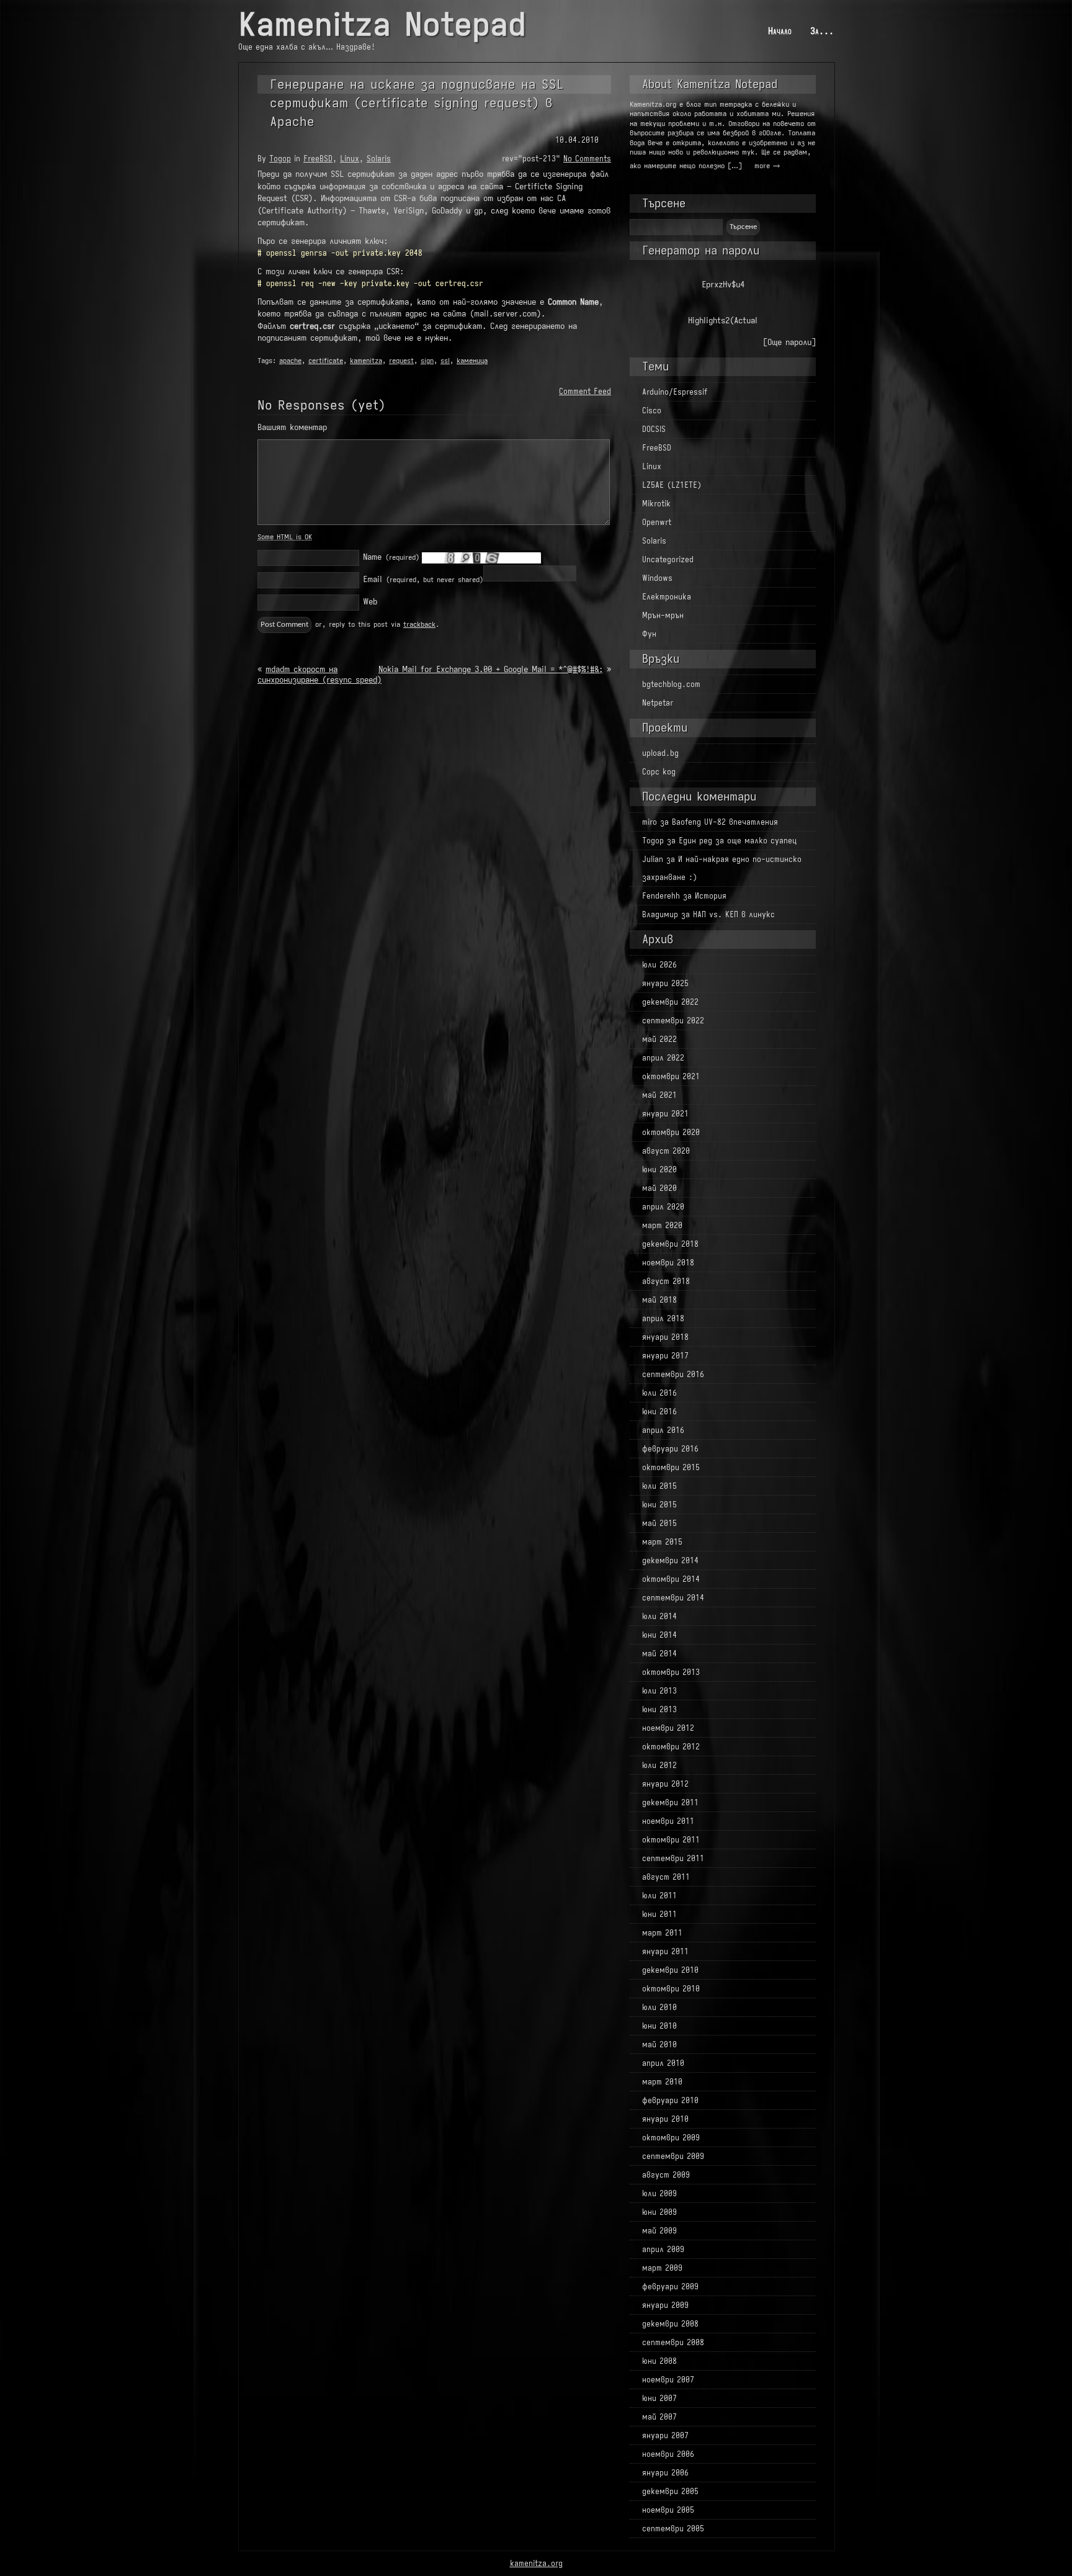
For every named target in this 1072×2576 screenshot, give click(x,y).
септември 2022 (673, 1021)
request (401, 361)
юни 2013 (659, 1709)
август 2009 (666, 2175)
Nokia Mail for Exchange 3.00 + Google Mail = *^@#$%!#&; (491, 669)
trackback (419, 624)
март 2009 (662, 2268)
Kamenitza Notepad (382, 25)
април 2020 (663, 1207)
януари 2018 (665, 1337)
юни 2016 (659, 1411)
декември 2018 (670, 1244)
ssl (445, 361)
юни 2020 (659, 1169)
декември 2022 (670, 1002)
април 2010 (663, 2063)
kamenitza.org (536, 2563)
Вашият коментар (292, 427)
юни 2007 (659, 2398)
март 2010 (662, 2082)
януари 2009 (665, 2305)
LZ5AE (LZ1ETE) (672, 485)
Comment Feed (585, 391)
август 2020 (666, 1151)
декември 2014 (670, 1560)
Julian (653, 859)
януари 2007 (665, 2435)
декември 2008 (670, 2324)
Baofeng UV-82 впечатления (725, 822)
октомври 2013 (671, 1672)
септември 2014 (673, 1598)
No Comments (587, 159)
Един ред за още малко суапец (738, 841)
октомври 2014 (671, 1579)
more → (767, 166)
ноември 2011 (668, 1821)
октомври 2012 (671, 1747)
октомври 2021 (671, 1076)
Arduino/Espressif (675, 392)
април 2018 (663, 1318)
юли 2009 (659, 2193)
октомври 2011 (671, 1840)
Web (370, 602)
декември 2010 (670, 1970)
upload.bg (660, 753)
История (711, 896)
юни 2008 (659, 2361)
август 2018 (666, 1281)
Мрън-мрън (663, 615)
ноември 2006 (668, 2454)
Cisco (652, 411)
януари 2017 (665, 1356)
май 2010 (659, 2044)
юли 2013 (659, 1691)
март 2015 (662, 1542)
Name (391, 557)
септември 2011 (673, 1858)
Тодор (280, 159)
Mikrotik (656, 504)
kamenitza (366, 361)
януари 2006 (665, 2473)
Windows (657, 578)
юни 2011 (659, 1914)
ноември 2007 (668, 2380)
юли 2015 (659, 1486)
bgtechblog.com (671, 684)
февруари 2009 (670, 2287)
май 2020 (659, 1188)
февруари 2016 (670, 1449)
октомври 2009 (671, 2138)
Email (423, 579)
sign (427, 361)
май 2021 (659, 1095)
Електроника (667, 597)
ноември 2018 (668, 1263)
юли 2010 (659, 2007)
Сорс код (659, 772)
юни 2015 (659, 1505)
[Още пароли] (789, 342)
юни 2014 (659, 1635)
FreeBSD (318, 159)
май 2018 (659, 1300)
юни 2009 (659, 2212)
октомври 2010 (671, 1989)
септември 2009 (673, 2156)
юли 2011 (659, 1896)
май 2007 (659, 2417)
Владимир (660, 914)
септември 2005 (673, 2529)
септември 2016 (673, 1374)
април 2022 (663, 1058)
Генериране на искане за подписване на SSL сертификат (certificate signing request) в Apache (417, 103)
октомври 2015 (671, 1467)
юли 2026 (659, 965)
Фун (649, 634)
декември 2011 (670, 1802)
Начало (780, 31)
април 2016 (663, 1430)
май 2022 (659, 1039)
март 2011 (662, 1933)
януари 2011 (665, 1951)
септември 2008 (673, 2342)
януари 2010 (665, 2119)
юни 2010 (659, 2026)
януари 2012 (665, 1784)
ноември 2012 (668, 1728)
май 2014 (659, 1654)
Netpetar (658, 703)
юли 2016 (659, 1393)
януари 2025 (665, 983)
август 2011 (666, 1877)
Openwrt (657, 522)
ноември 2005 (668, 2510)
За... (822, 31)
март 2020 (662, 1225)
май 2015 (659, 1523)
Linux (350, 159)
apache (290, 361)
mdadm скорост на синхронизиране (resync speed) (319, 675)
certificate (326, 361)
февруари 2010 (670, 2100)
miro (650, 822)
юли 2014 (659, 1616)
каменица (472, 361)
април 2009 (663, 2249)
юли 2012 (659, 1765)
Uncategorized (668, 559)
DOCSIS (654, 429)
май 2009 (659, 2231)
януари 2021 (665, 1114)
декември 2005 (670, 2491)
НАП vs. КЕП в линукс (734, 914)
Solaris (379, 159)
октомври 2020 (671, 1132)
